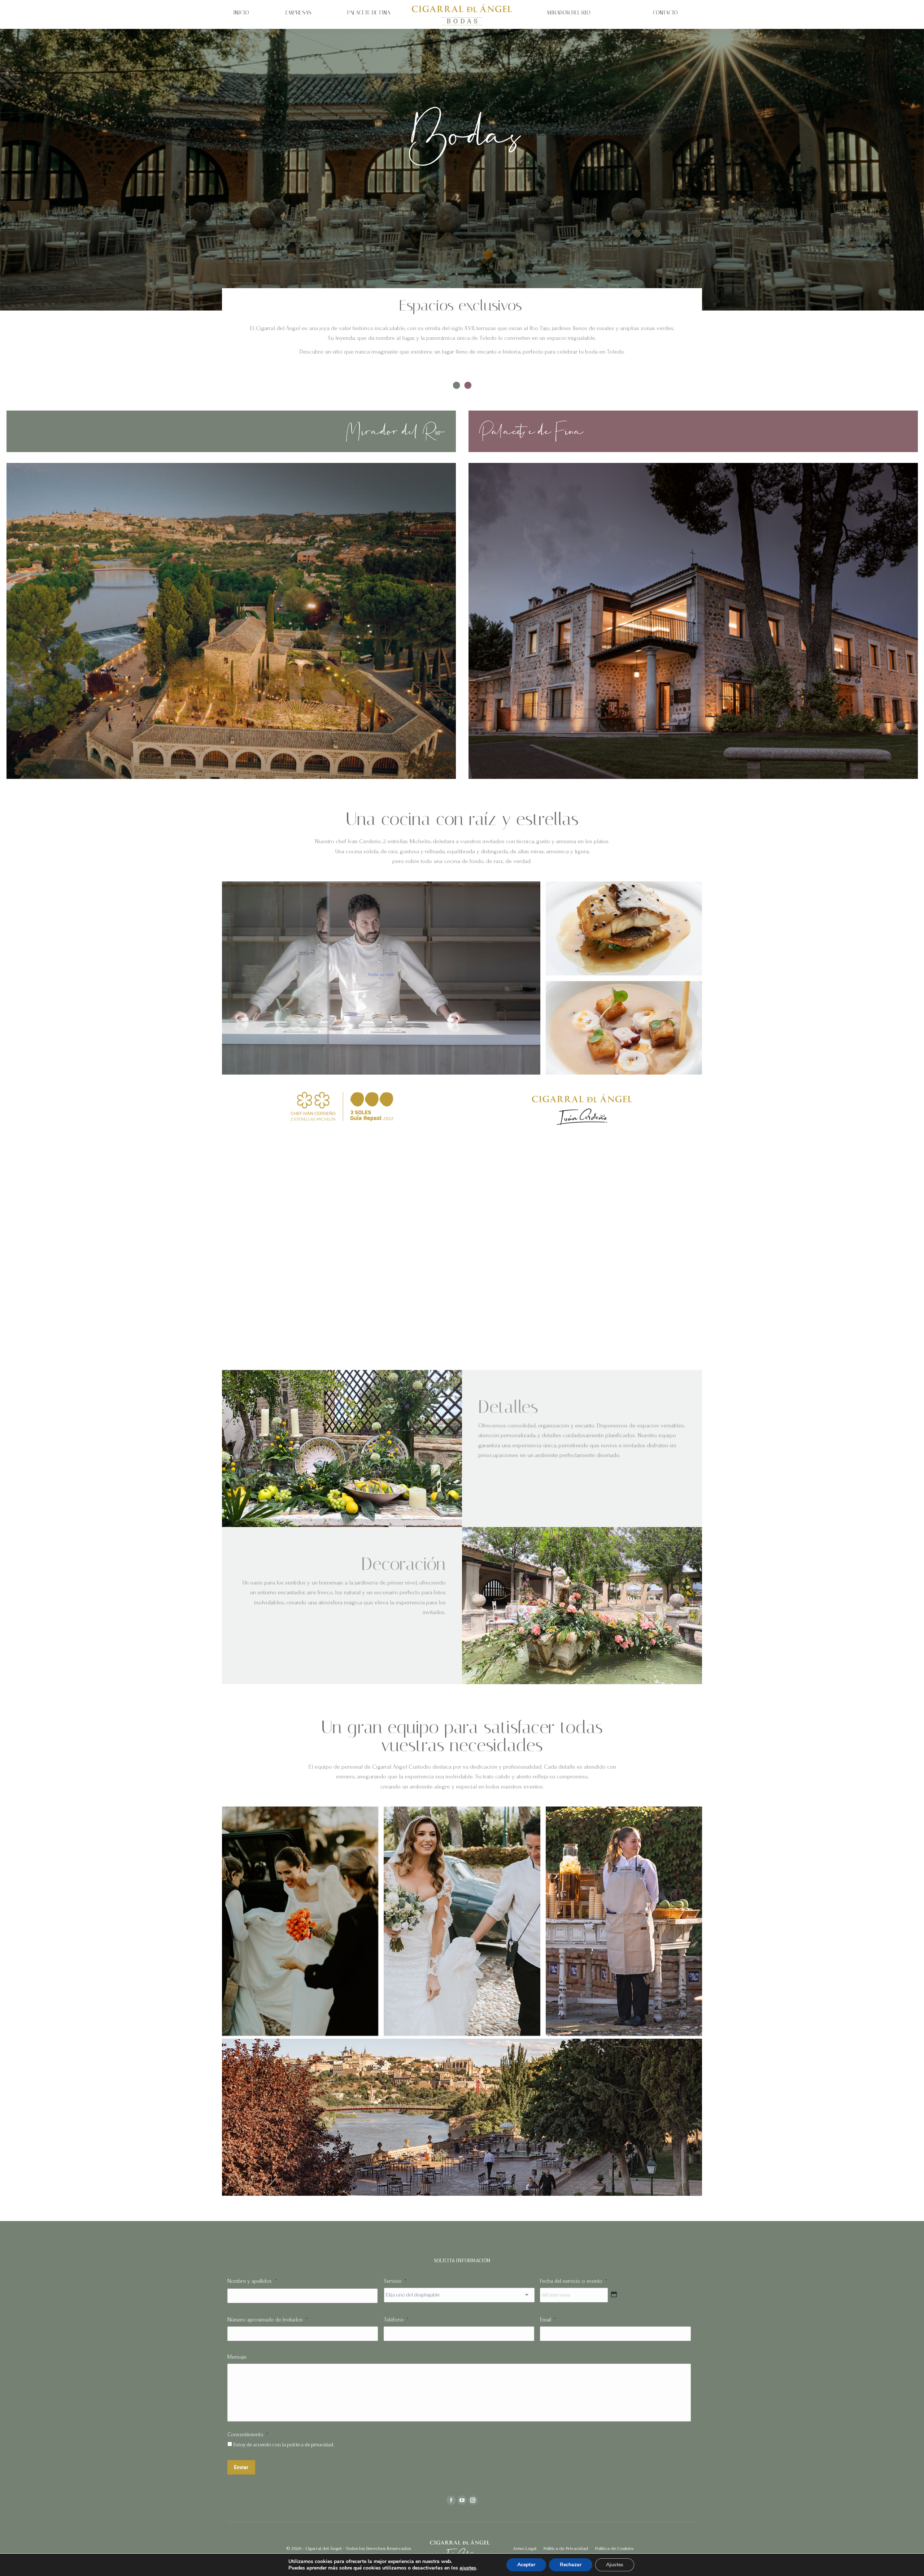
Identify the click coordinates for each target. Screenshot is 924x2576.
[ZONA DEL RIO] (231, 621)
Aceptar (526, 2565)
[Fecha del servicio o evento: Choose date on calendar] (614, 2294)
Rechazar (571, 2565)
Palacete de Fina (532, 431)
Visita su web (381, 974)
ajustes (468, 2568)
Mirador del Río (396, 431)
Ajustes (615, 2565)
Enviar (241, 2467)
